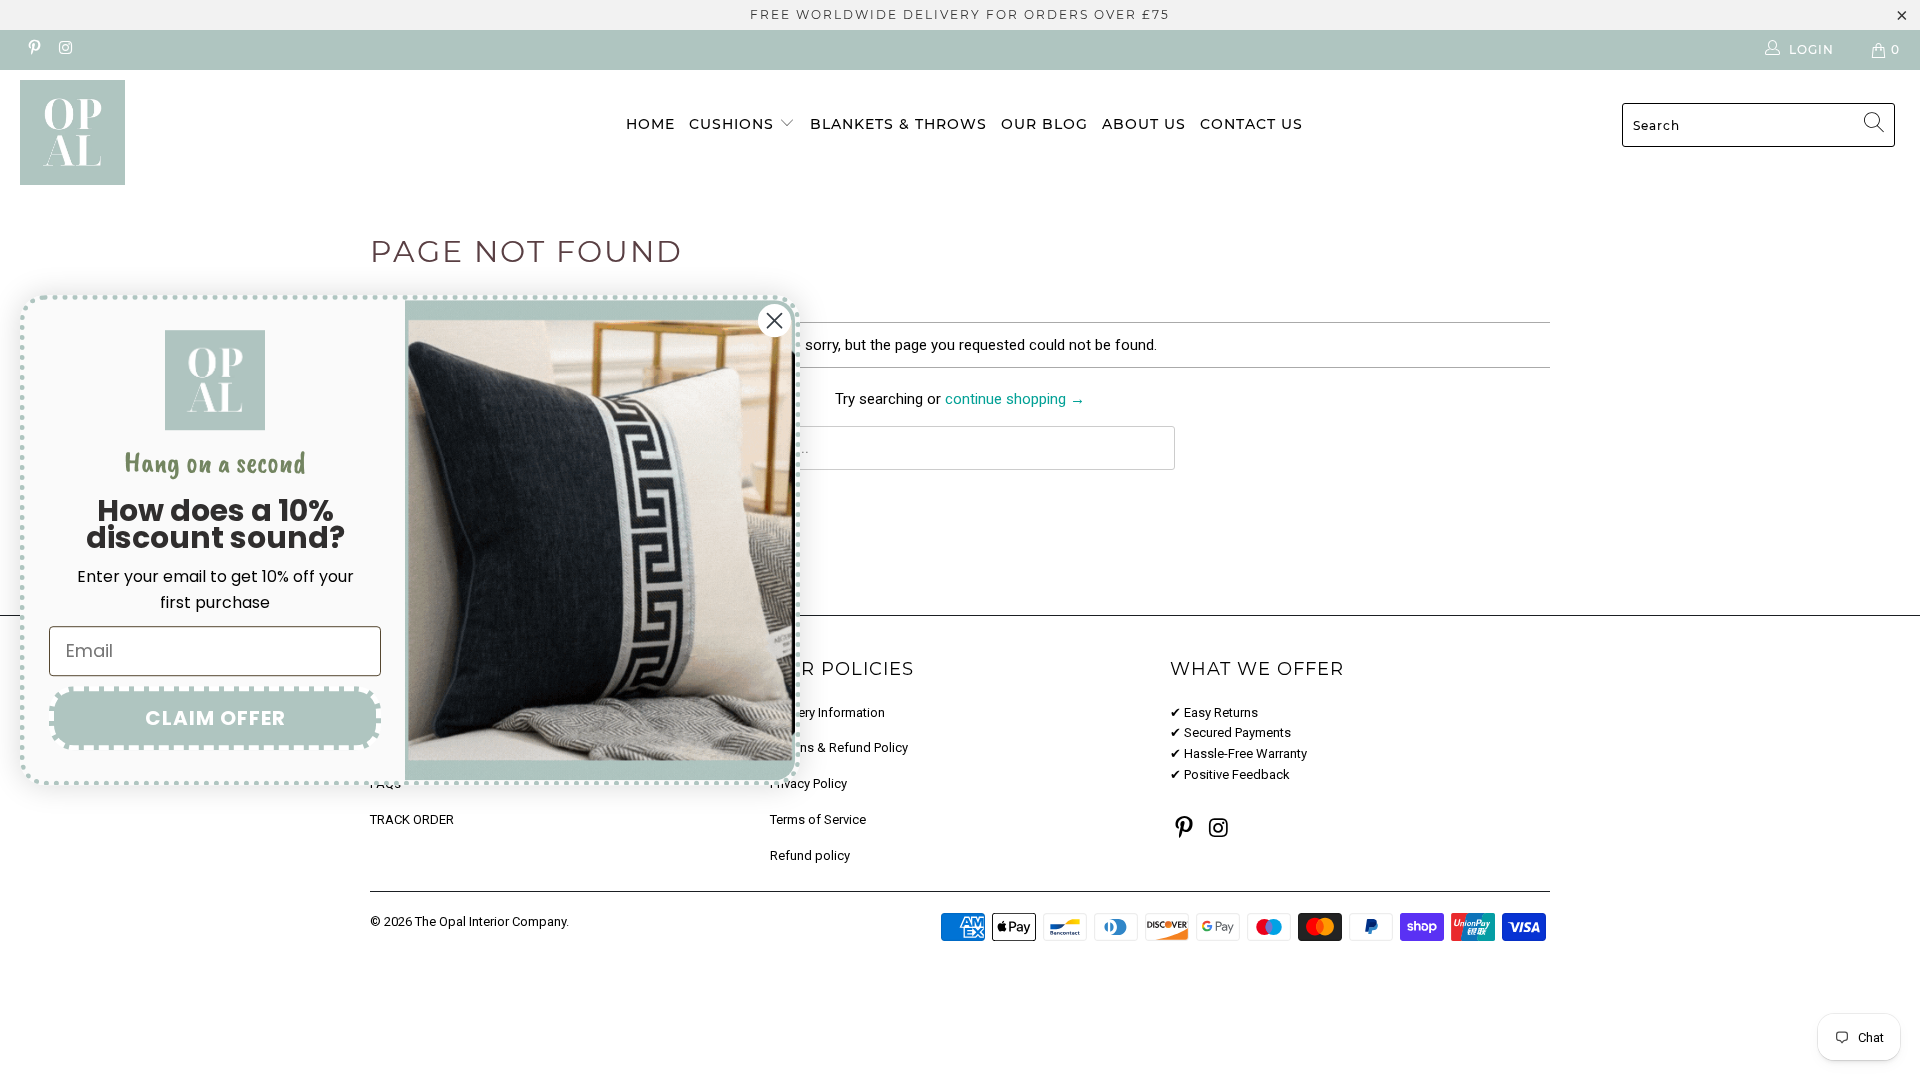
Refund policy (810, 855)
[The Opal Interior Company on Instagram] (64, 50)
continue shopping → (1015, 399)
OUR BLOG (1044, 124)
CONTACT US (1251, 124)
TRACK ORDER (412, 819)
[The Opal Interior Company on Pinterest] (33, 50)
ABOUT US (1144, 124)
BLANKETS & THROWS (898, 124)
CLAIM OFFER (215, 718)
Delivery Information (827, 712)
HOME (650, 124)
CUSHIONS (734, 124)
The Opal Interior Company (490, 921)
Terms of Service (818, 819)
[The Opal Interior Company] (163, 132)
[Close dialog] (774, 320)
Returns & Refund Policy (839, 747)
